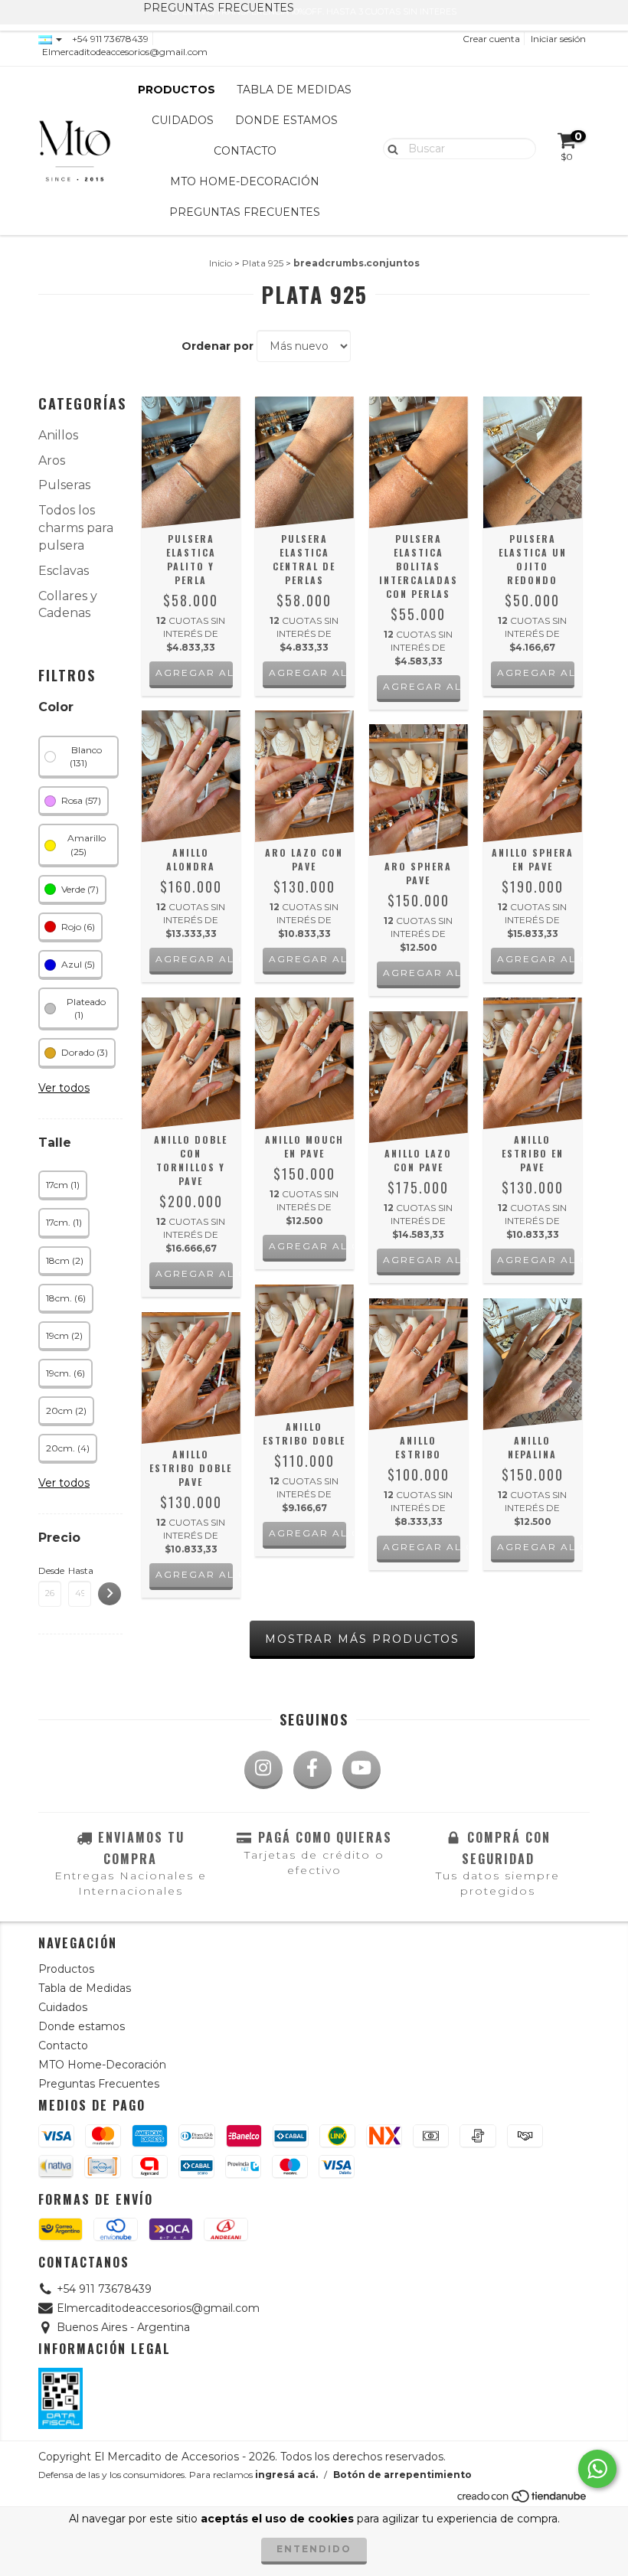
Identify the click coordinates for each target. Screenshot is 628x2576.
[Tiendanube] (523, 2500)
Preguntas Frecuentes (245, 212)
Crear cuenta (491, 39)
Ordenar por (218, 346)
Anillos (58, 435)
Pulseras (64, 485)
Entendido (314, 2549)
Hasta (80, 1570)
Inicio (221, 263)
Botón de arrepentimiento (402, 2475)
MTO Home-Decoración (245, 181)
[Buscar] (389, 148)
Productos (177, 90)
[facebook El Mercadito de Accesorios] (312, 1770)
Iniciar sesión (558, 39)
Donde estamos (286, 120)
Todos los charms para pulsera (76, 528)
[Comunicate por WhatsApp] (597, 2469)
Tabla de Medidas (294, 90)
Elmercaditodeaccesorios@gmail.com (125, 52)
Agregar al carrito (194, 959)
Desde (50, 1570)
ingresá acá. (286, 2475)
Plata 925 (263, 263)
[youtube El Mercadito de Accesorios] (361, 1770)
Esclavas (64, 571)
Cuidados (183, 120)
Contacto (245, 151)
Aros (52, 460)
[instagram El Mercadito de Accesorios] (263, 1770)
